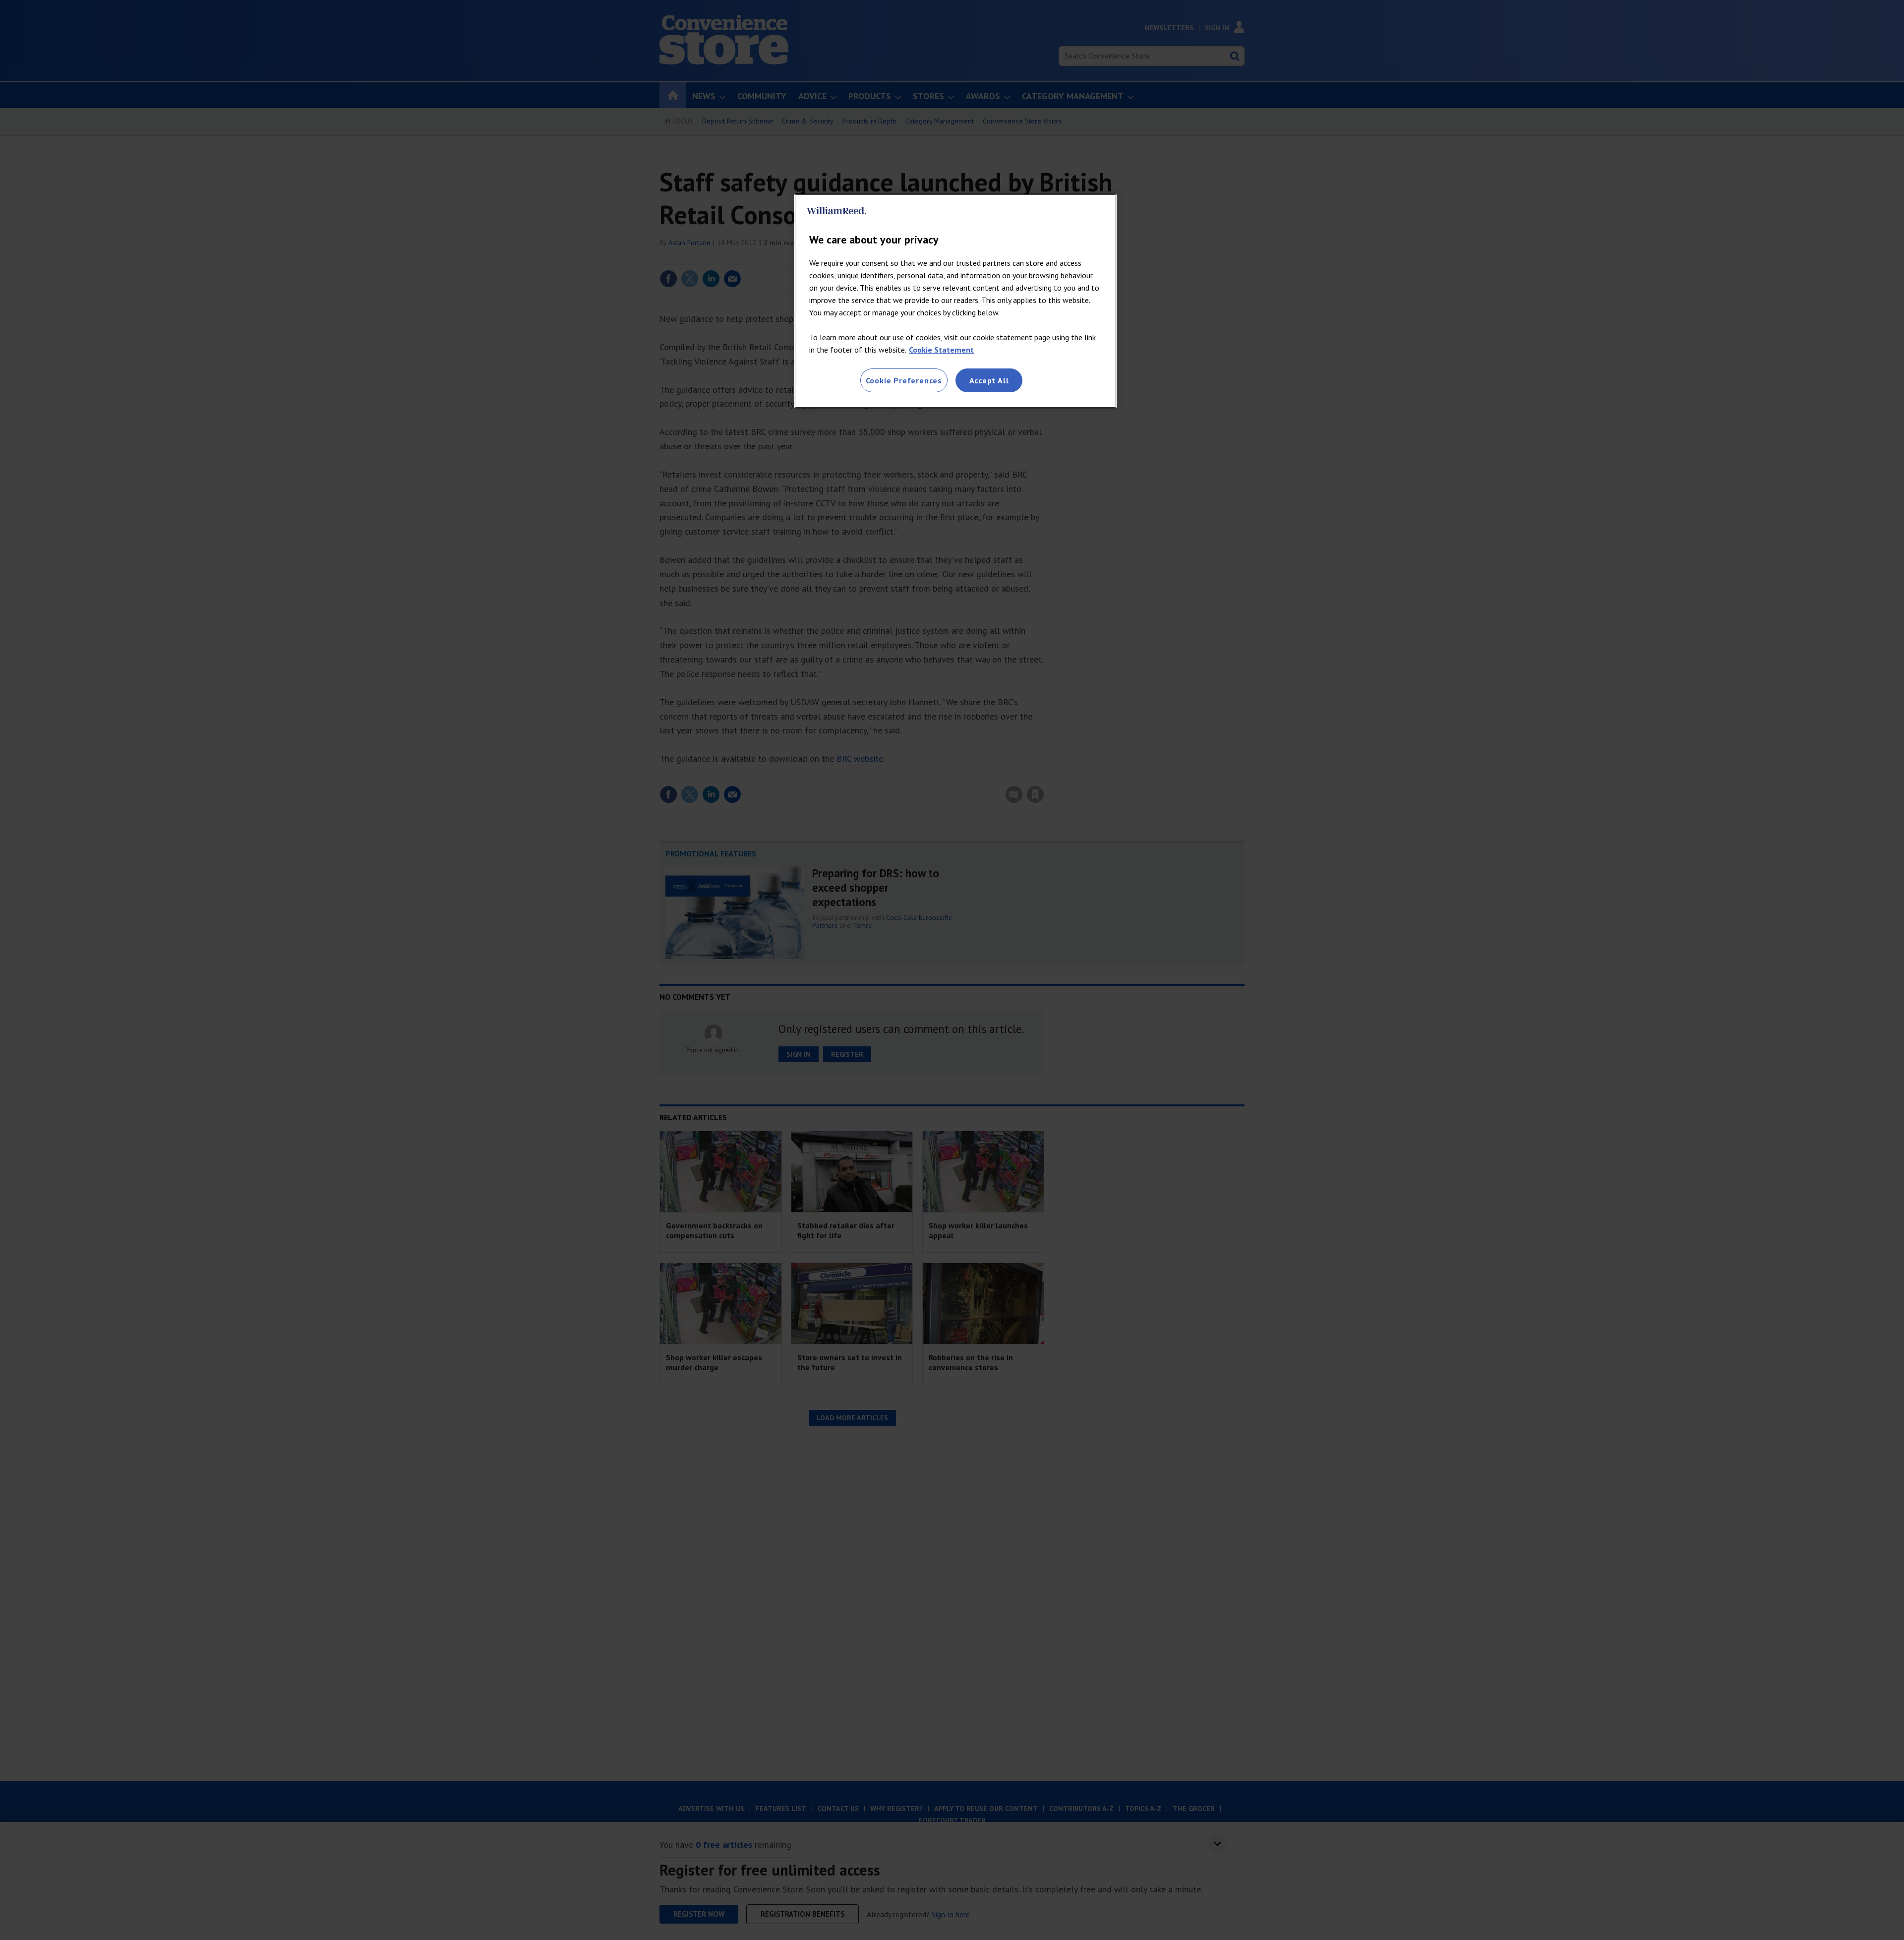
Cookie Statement (941, 350)
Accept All (989, 380)
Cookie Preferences (904, 380)
